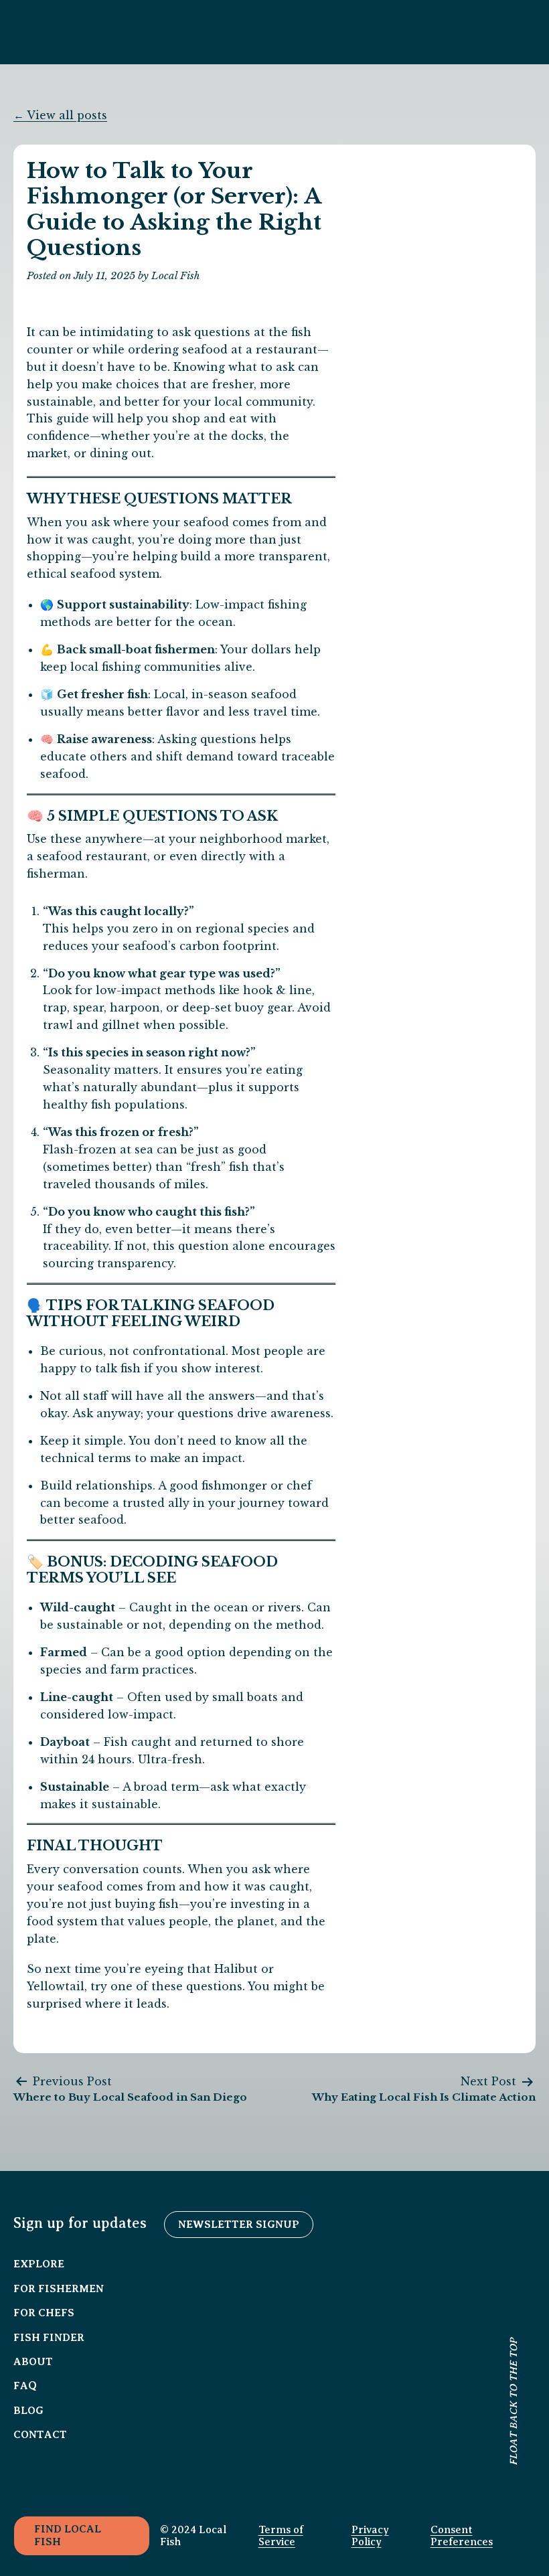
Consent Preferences (462, 2536)
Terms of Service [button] (281, 2536)
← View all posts (60, 115)
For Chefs (44, 2313)
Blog (28, 2411)
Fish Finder (49, 2338)
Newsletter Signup (239, 2225)
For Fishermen (59, 2289)
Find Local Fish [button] (68, 2535)
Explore (39, 2264)
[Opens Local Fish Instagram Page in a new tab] (27, 2468)
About (33, 2362)
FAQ (25, 2386)
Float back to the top (514, 2403)
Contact (40, 2435)
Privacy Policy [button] (370, 2536)
